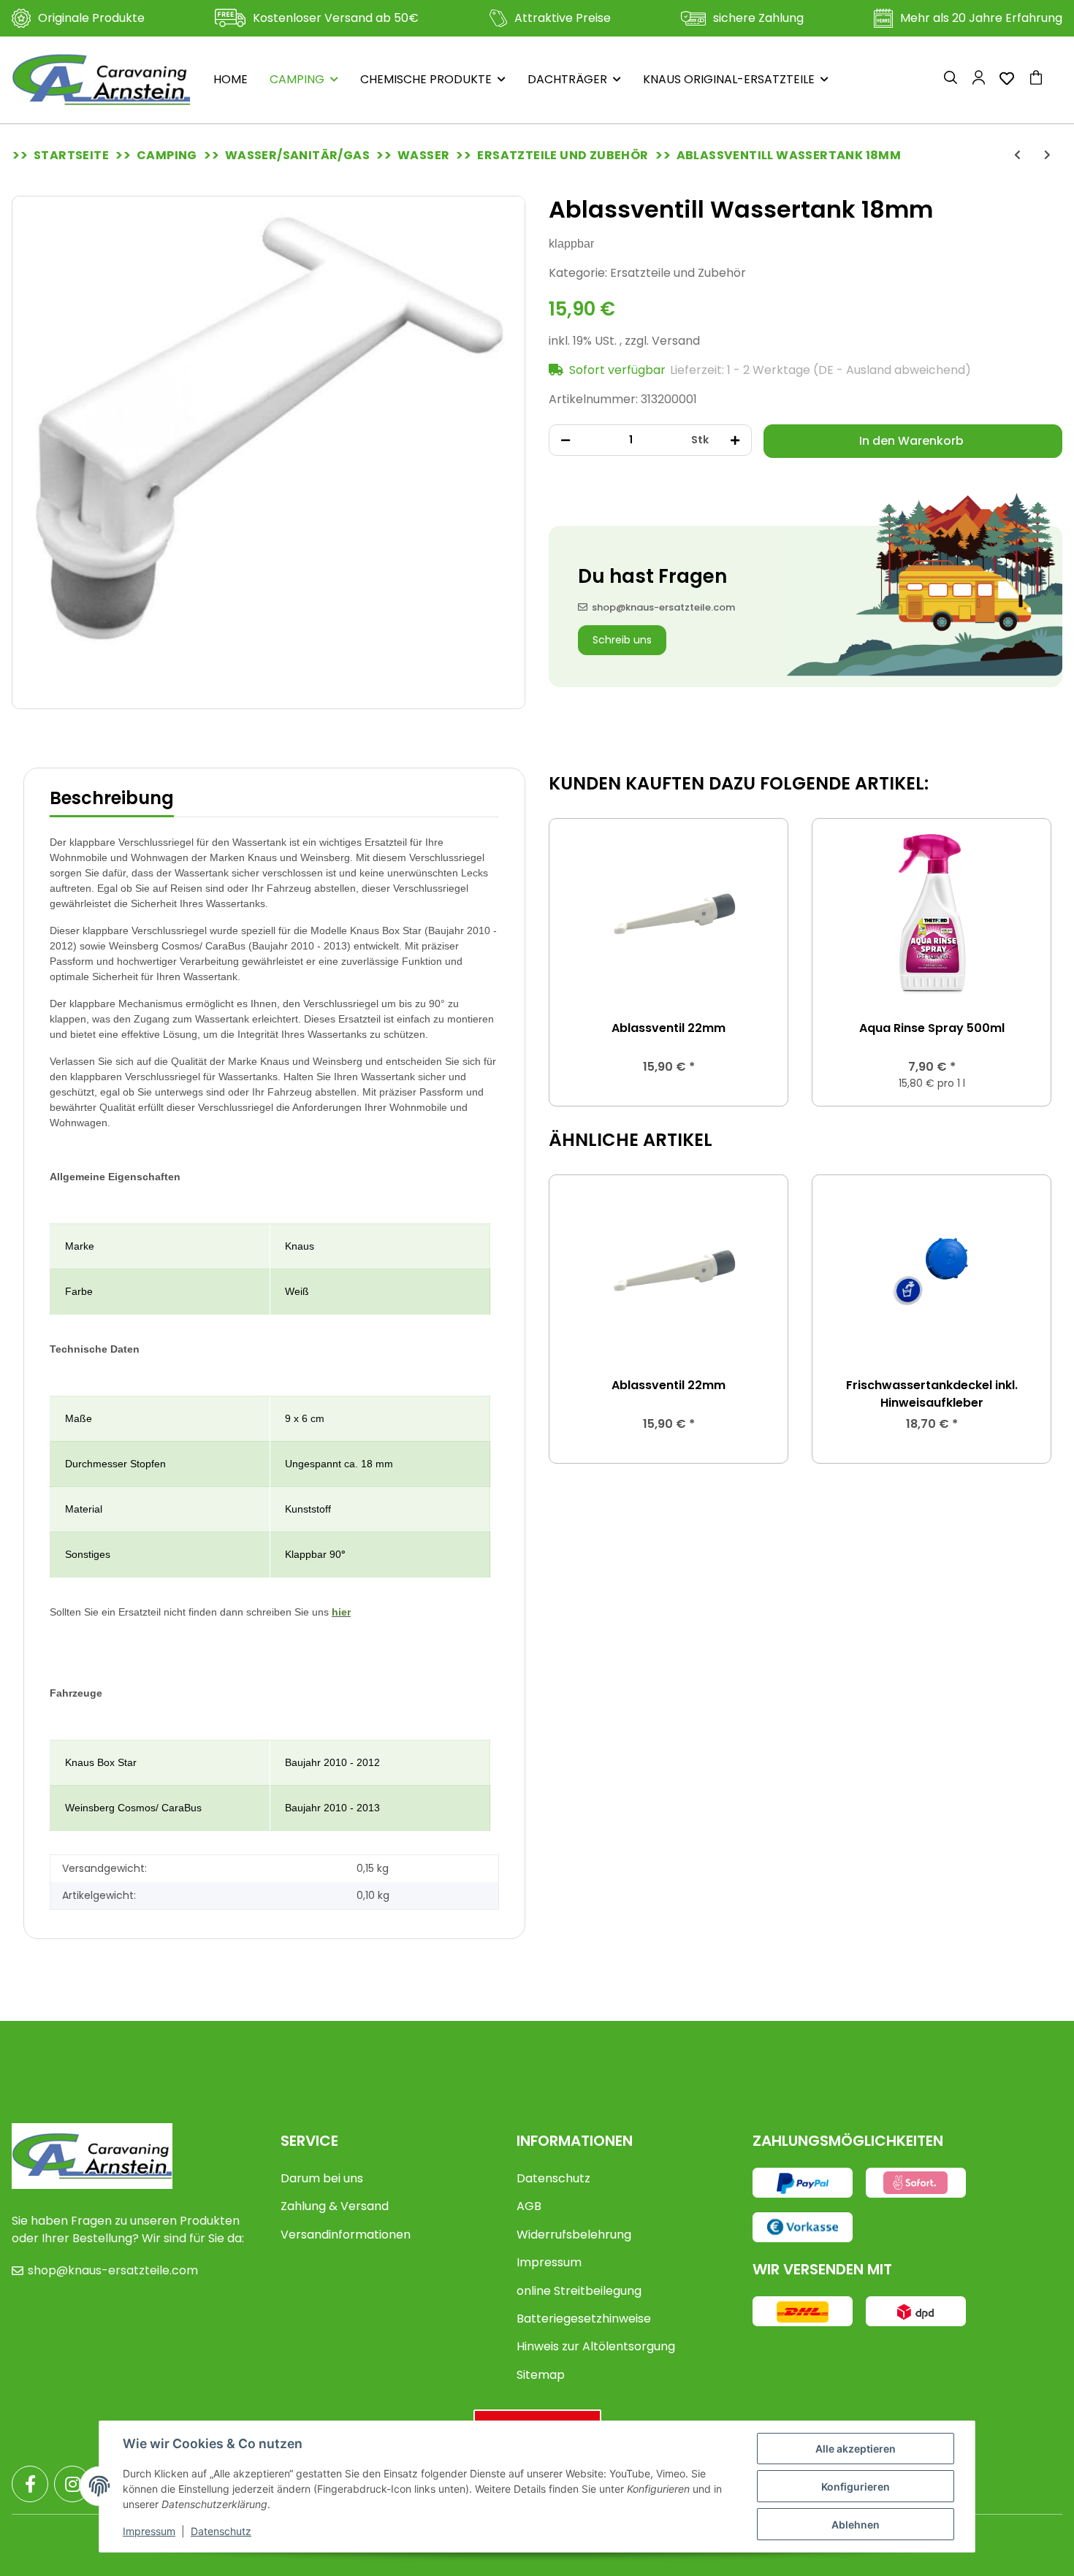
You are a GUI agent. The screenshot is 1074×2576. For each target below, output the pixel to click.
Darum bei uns (322, 2178)
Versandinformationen (346, 2235)
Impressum (549, 2262)
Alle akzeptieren (856, 2449)
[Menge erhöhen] (735, 440)
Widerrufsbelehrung (574, 2235)
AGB (529, 2206)
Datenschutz (553, 2178)
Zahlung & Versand (335, 2206)
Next (1027, 962)
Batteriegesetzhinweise (584, 2319)
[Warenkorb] (1042, 80)
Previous (573, 962)
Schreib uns (622, 640)
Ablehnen (856, 2525)
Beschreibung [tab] (112, 798)
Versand (676, 341)
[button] (951, 80)
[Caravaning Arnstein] (101, 80)
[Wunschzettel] (1007, 80)
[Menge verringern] (565, 440)
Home (231, 79)
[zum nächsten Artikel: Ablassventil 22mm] (1047, 155)
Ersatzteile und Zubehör (678, 273)
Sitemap (541, 2375)
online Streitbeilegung (579, 2291)
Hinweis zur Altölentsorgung (596, 2346)
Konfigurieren (856, 2487)
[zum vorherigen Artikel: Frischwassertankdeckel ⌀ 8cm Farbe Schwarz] (1017, 155)
